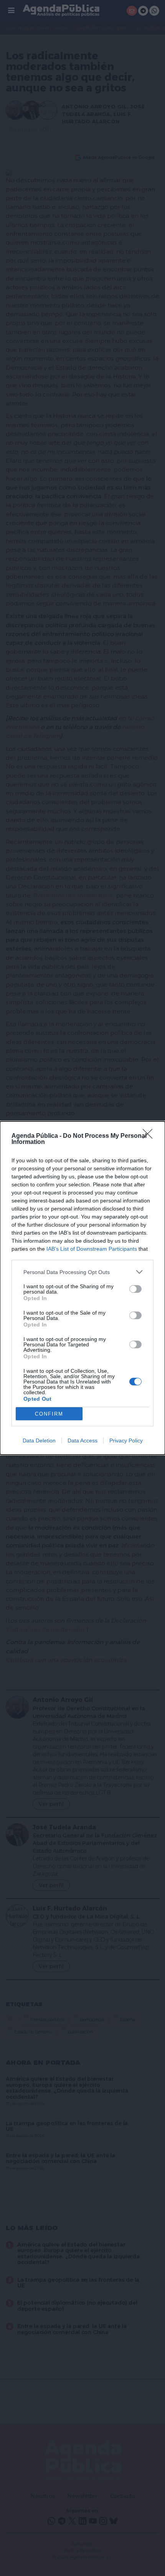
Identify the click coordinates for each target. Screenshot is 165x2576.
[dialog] (82, 1288)
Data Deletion (39, 1441)
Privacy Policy (126, 1441)
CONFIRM (49, 1414)
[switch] (135, 1289)
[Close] (150, 1136)
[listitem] (82, 1272)
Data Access (82, 1441)
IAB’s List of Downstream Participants (92, 1249)
